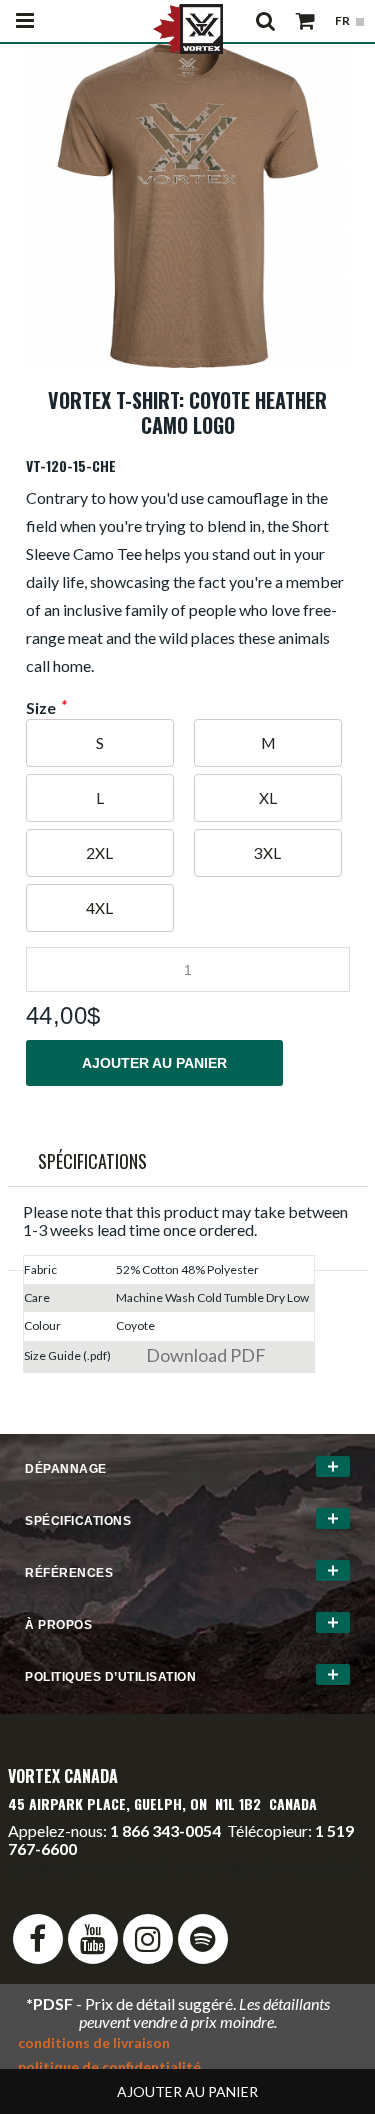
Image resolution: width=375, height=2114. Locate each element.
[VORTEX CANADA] (188, 27)
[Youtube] (93, 1939)
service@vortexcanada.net (271, 1866)
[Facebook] (38, 1939)
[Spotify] (203, 1939)
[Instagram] (148, 1939)
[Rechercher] (265, 21)
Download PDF (206, 1355)
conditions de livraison (94, 2042)
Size (41, 708)
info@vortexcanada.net (88, 1866)
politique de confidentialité (109, 2066)
